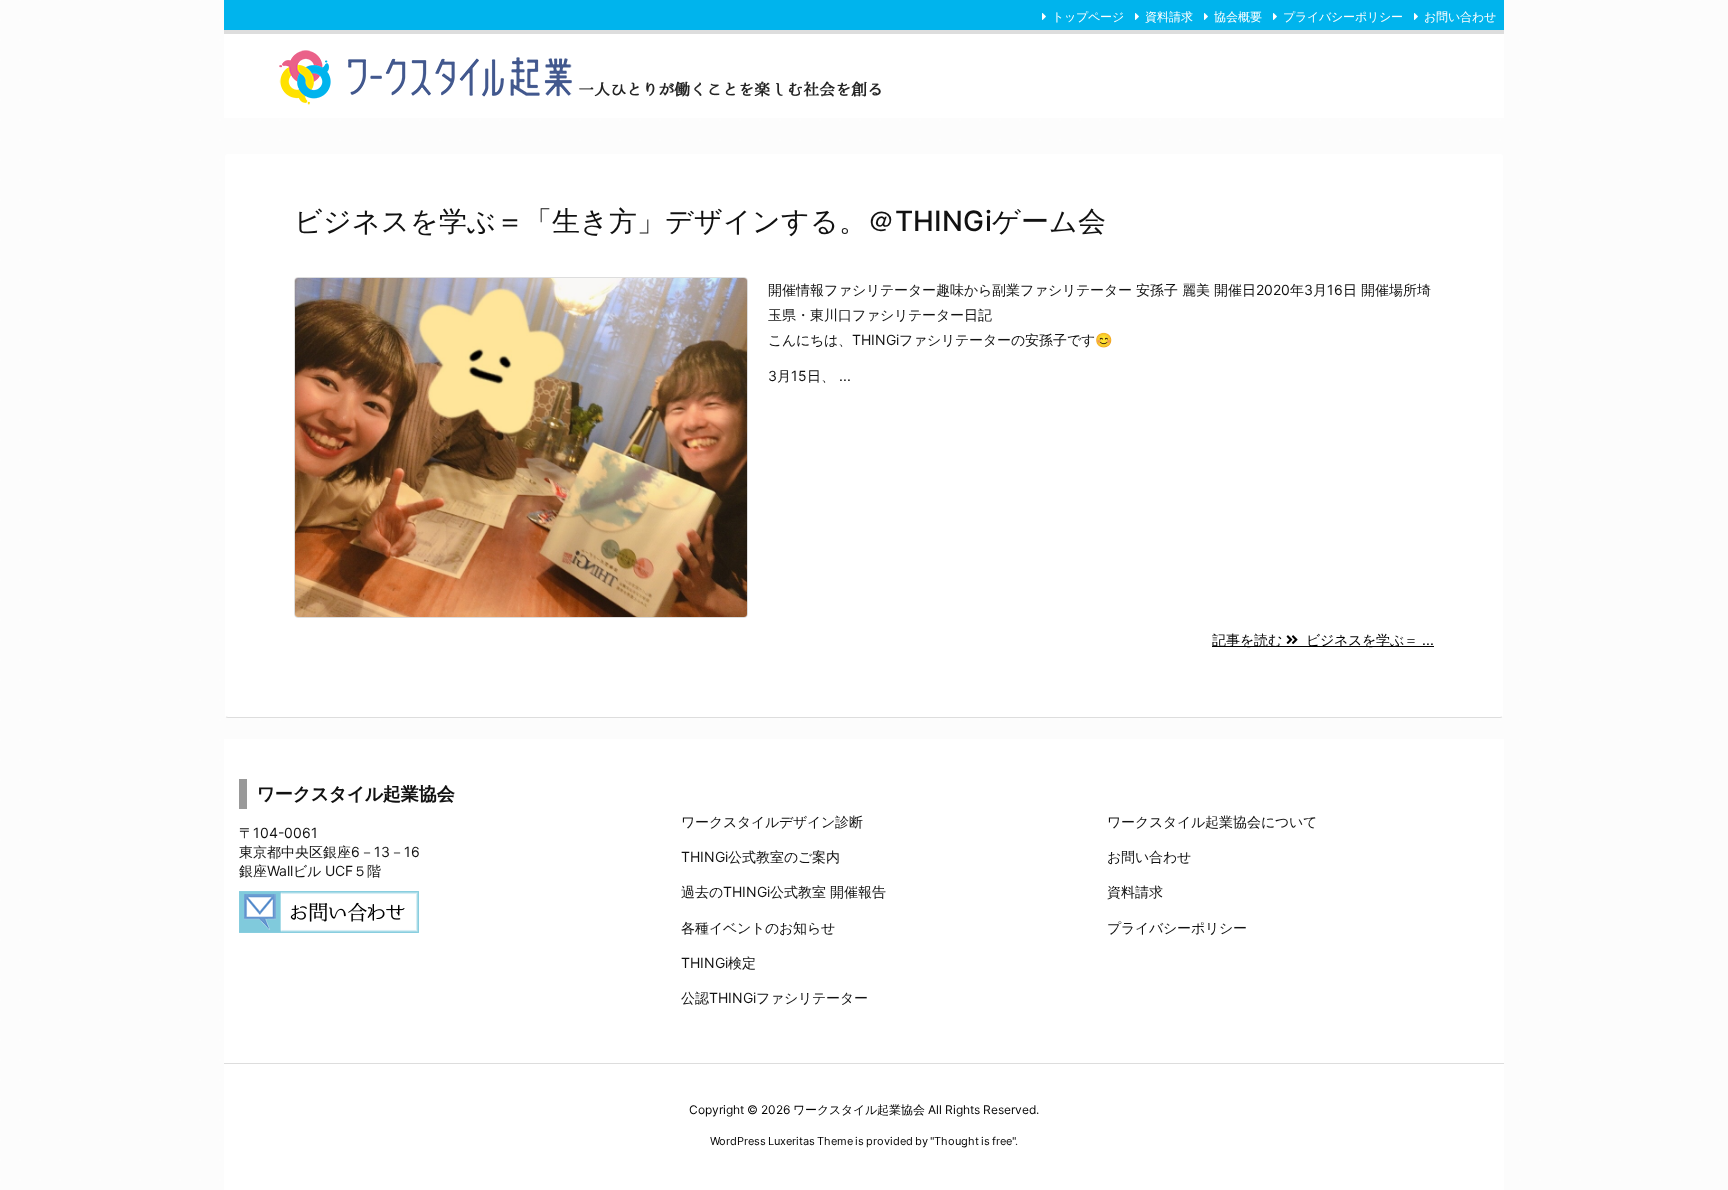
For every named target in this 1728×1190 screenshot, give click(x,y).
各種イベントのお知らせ (758, 927)
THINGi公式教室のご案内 (760, 856)
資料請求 (1169, 16)
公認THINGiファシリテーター (774, 997)
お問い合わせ (1460, 16)
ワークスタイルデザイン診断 (772, 821)
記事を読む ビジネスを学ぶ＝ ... (1323, 639)
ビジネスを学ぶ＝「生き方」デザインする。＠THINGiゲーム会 (700, 221)
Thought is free (973, 1141)
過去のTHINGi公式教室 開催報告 (783, 891)
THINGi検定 (718, 962)
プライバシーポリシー (1343, 16)
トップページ (1088, 16)
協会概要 (1238, 16)
